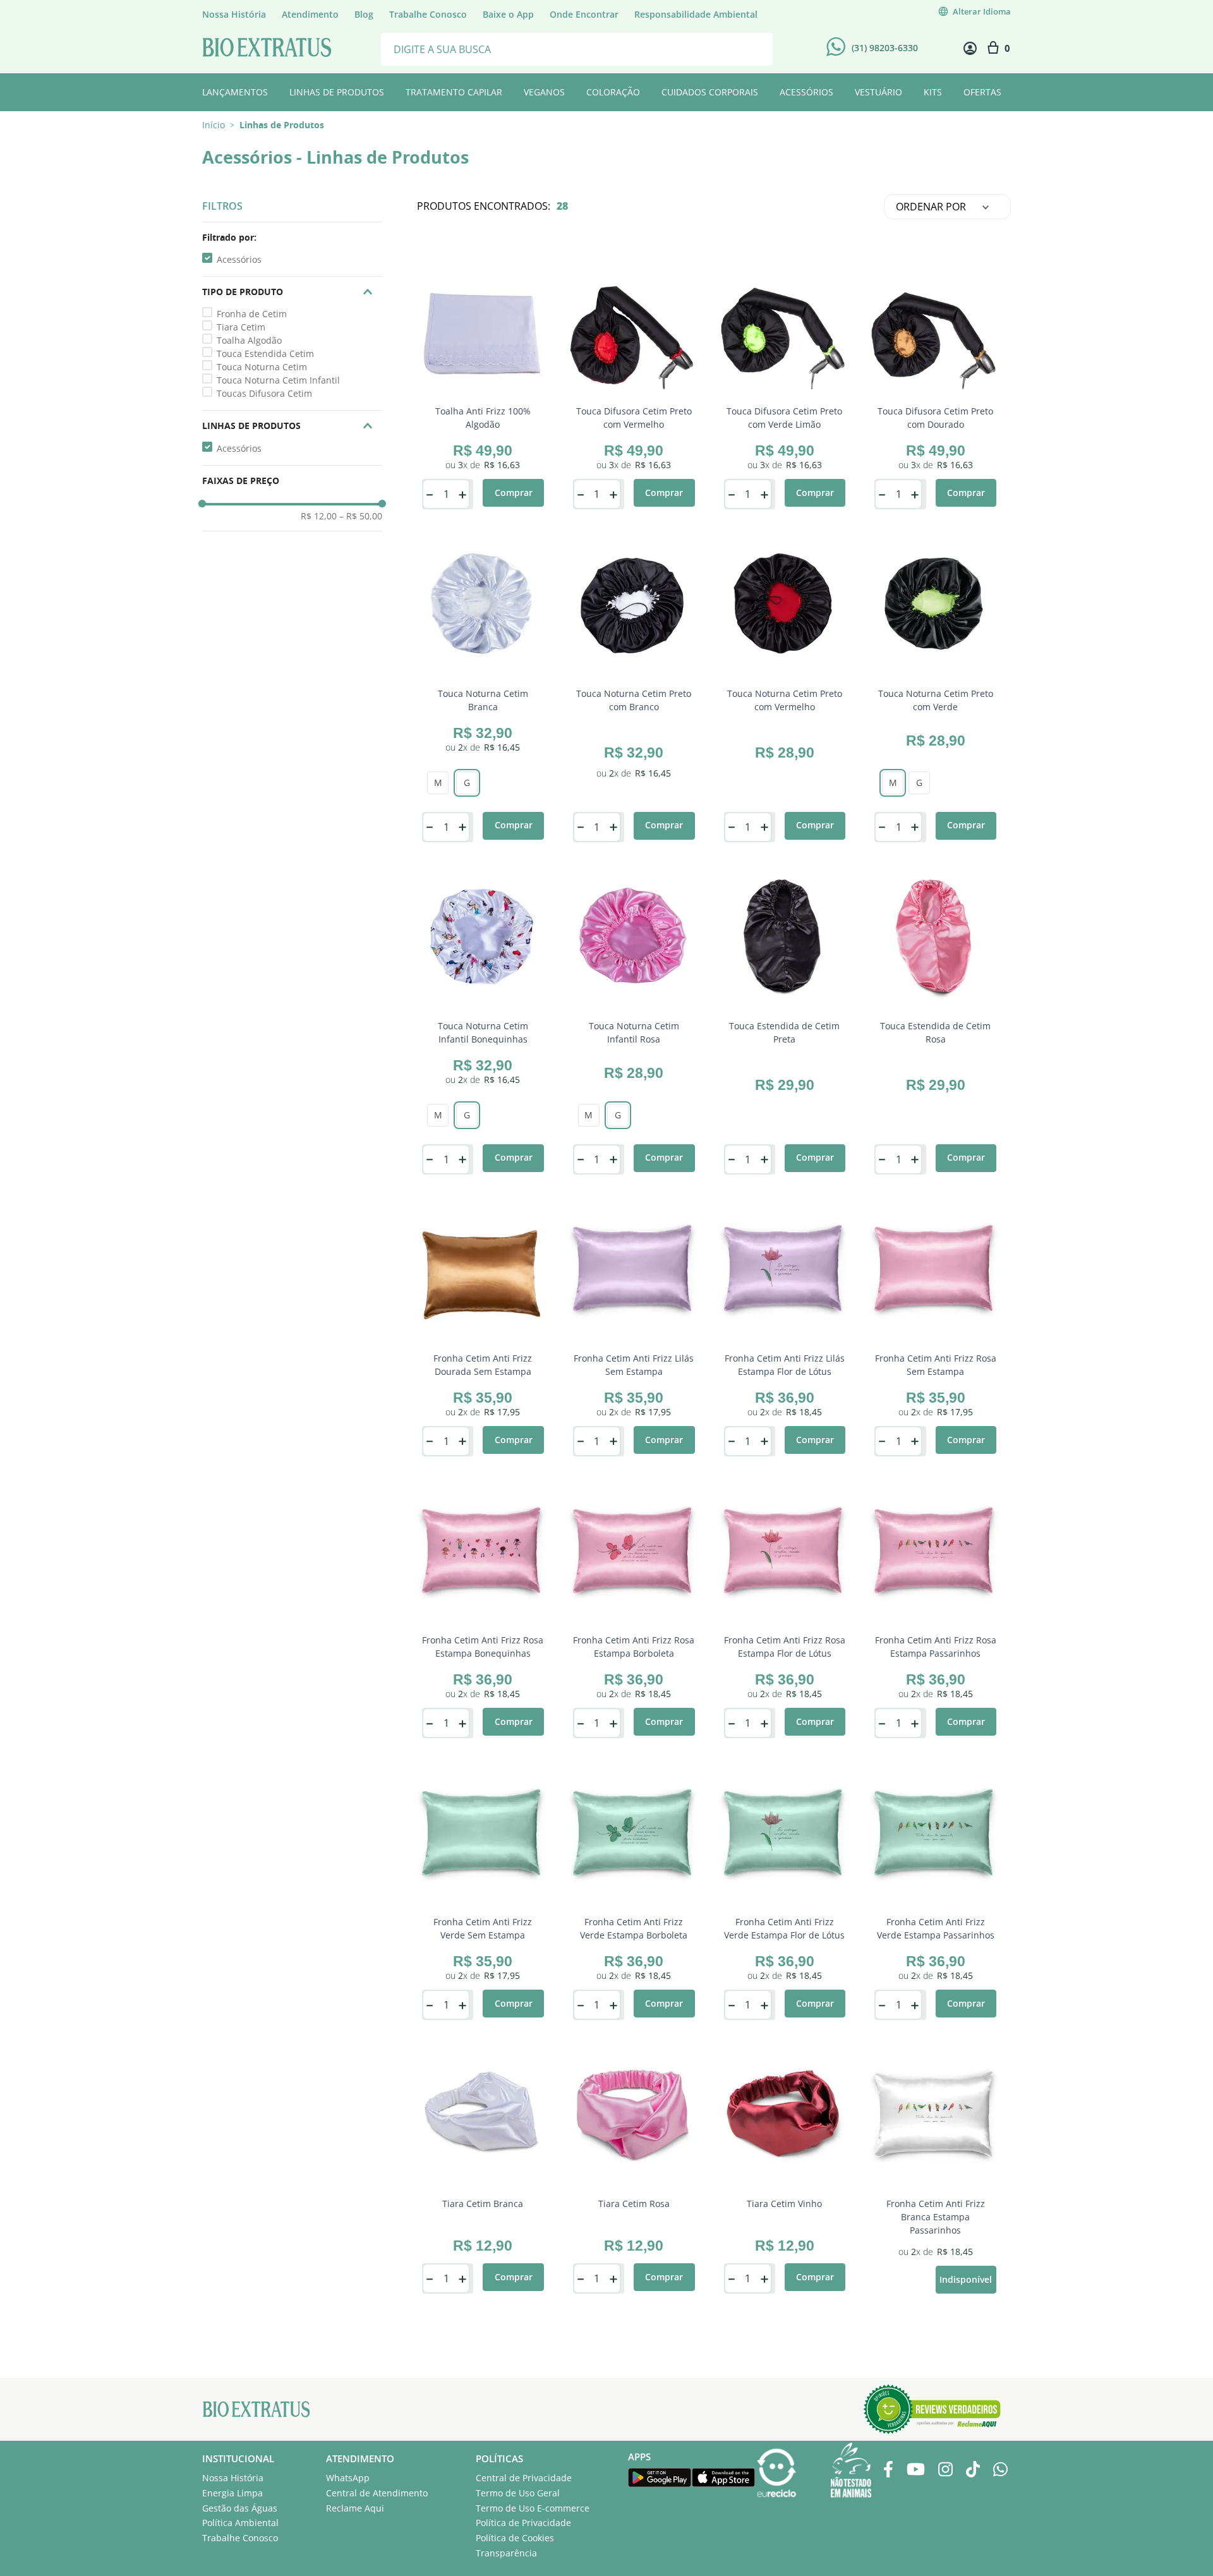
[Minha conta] (970, 48)
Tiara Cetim (241, 327)
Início (214, 125)
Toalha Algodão (249, 340)
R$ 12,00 (319, 516)
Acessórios (239, 259)
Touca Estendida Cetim (265, 354)
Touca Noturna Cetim (262, 367)
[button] (292, 238)
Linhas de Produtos (282, 125)
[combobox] (577, 48)
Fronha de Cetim (252, 314)
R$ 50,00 (361, 516)
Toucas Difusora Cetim (264, 393)
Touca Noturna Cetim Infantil (278, 380)
